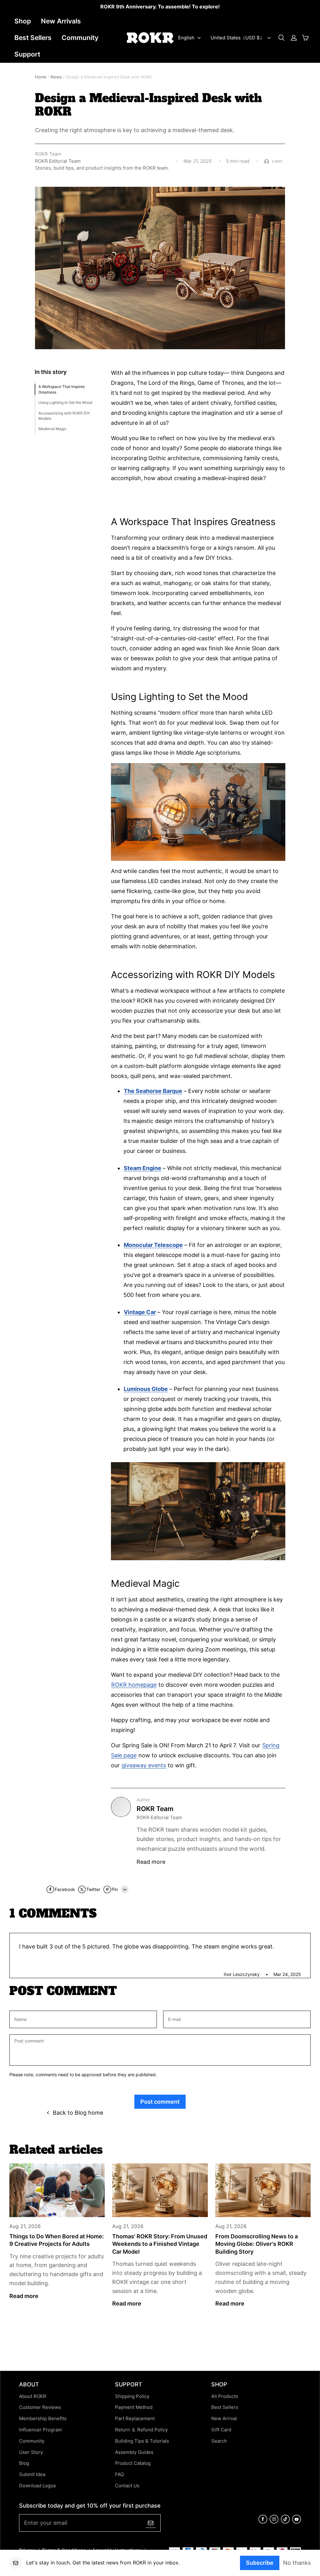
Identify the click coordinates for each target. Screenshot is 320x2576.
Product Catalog (133, 2463)
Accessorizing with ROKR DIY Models (64, 416)
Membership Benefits (43, 2419)
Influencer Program (40, 2430)
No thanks (297, 2563)
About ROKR (33, 2396)
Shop (23, 21)
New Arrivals (61, 21)
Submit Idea (32, 2474)
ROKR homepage (134, 1685)
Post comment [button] (160, 2102)
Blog (24, 2463)
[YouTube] (297, 2522)
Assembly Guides (134, 2452)
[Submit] (151, 2523)
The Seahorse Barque (153, 1091)
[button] (281, 38)
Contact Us (127, 2486)
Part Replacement (135, 2419)
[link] (160, 7)
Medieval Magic (52, 429)
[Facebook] (263, 2522)
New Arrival (224, 2419)
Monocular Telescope (153, 1245)
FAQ (119, 2474)
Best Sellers (33, 38)
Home (41, 77)
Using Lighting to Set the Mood (65, 402)
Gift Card (221, 2430)
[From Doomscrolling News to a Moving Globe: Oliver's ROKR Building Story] (263, 2190)
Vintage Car (140, 1312)
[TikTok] (285, 2522)
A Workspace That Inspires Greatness (62, 389)
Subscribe (260, 2563)
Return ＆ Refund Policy (141, 2430)
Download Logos (37, 2486)
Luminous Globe (146, 1389)
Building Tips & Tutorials (142, 2441)
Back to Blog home (78, 2112)
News (56, 77)
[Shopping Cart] (305, 38)
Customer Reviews (40, 2407)
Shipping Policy (132, 2396)
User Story (31, 2452)
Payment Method (134, 2407)
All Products (225, 2396)
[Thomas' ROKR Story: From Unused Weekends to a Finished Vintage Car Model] (160, 2190)
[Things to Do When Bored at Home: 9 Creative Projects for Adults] (57, 2190)
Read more (151, 1862)
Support (27, 54)
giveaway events (144, 1765)
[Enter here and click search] (281, 38)
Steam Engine (142, 1168)
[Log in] (294, 38)
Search (219, 2441)
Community (80, 38)
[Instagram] (274, 2522)
